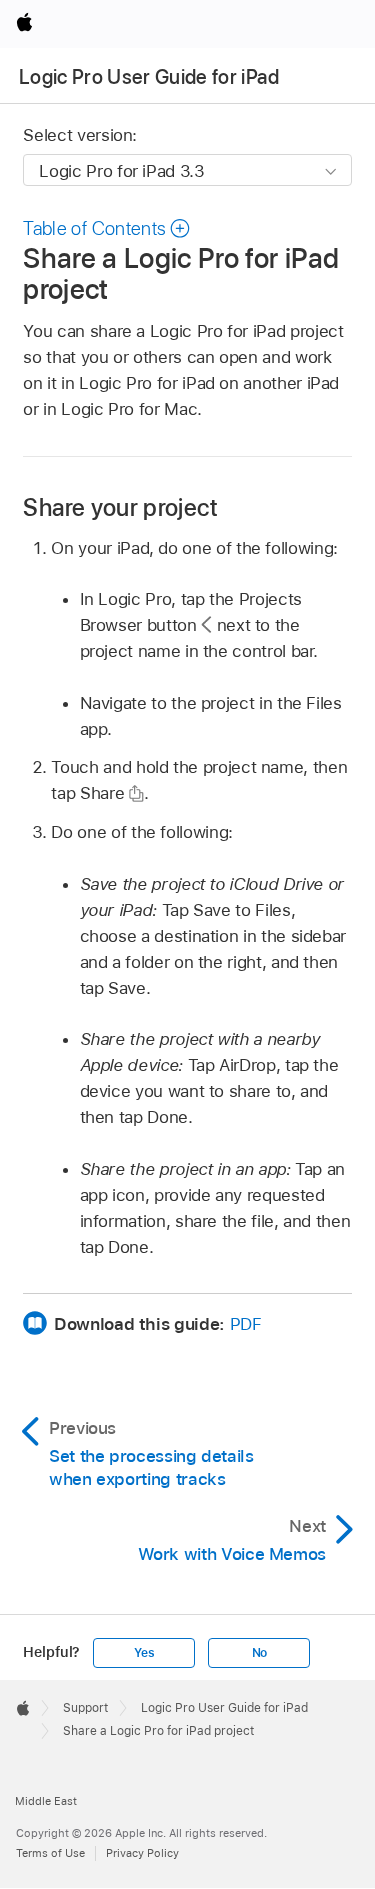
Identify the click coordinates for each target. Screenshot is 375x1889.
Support (85, 1708)
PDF (246, 1324)
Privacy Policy (142, 1853)
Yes (144, 1653)
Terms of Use (50, 1853)
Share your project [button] (120, 507)
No (260, 1653)
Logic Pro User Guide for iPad (149, 77)
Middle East (46, 1801)
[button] (107, 228)
